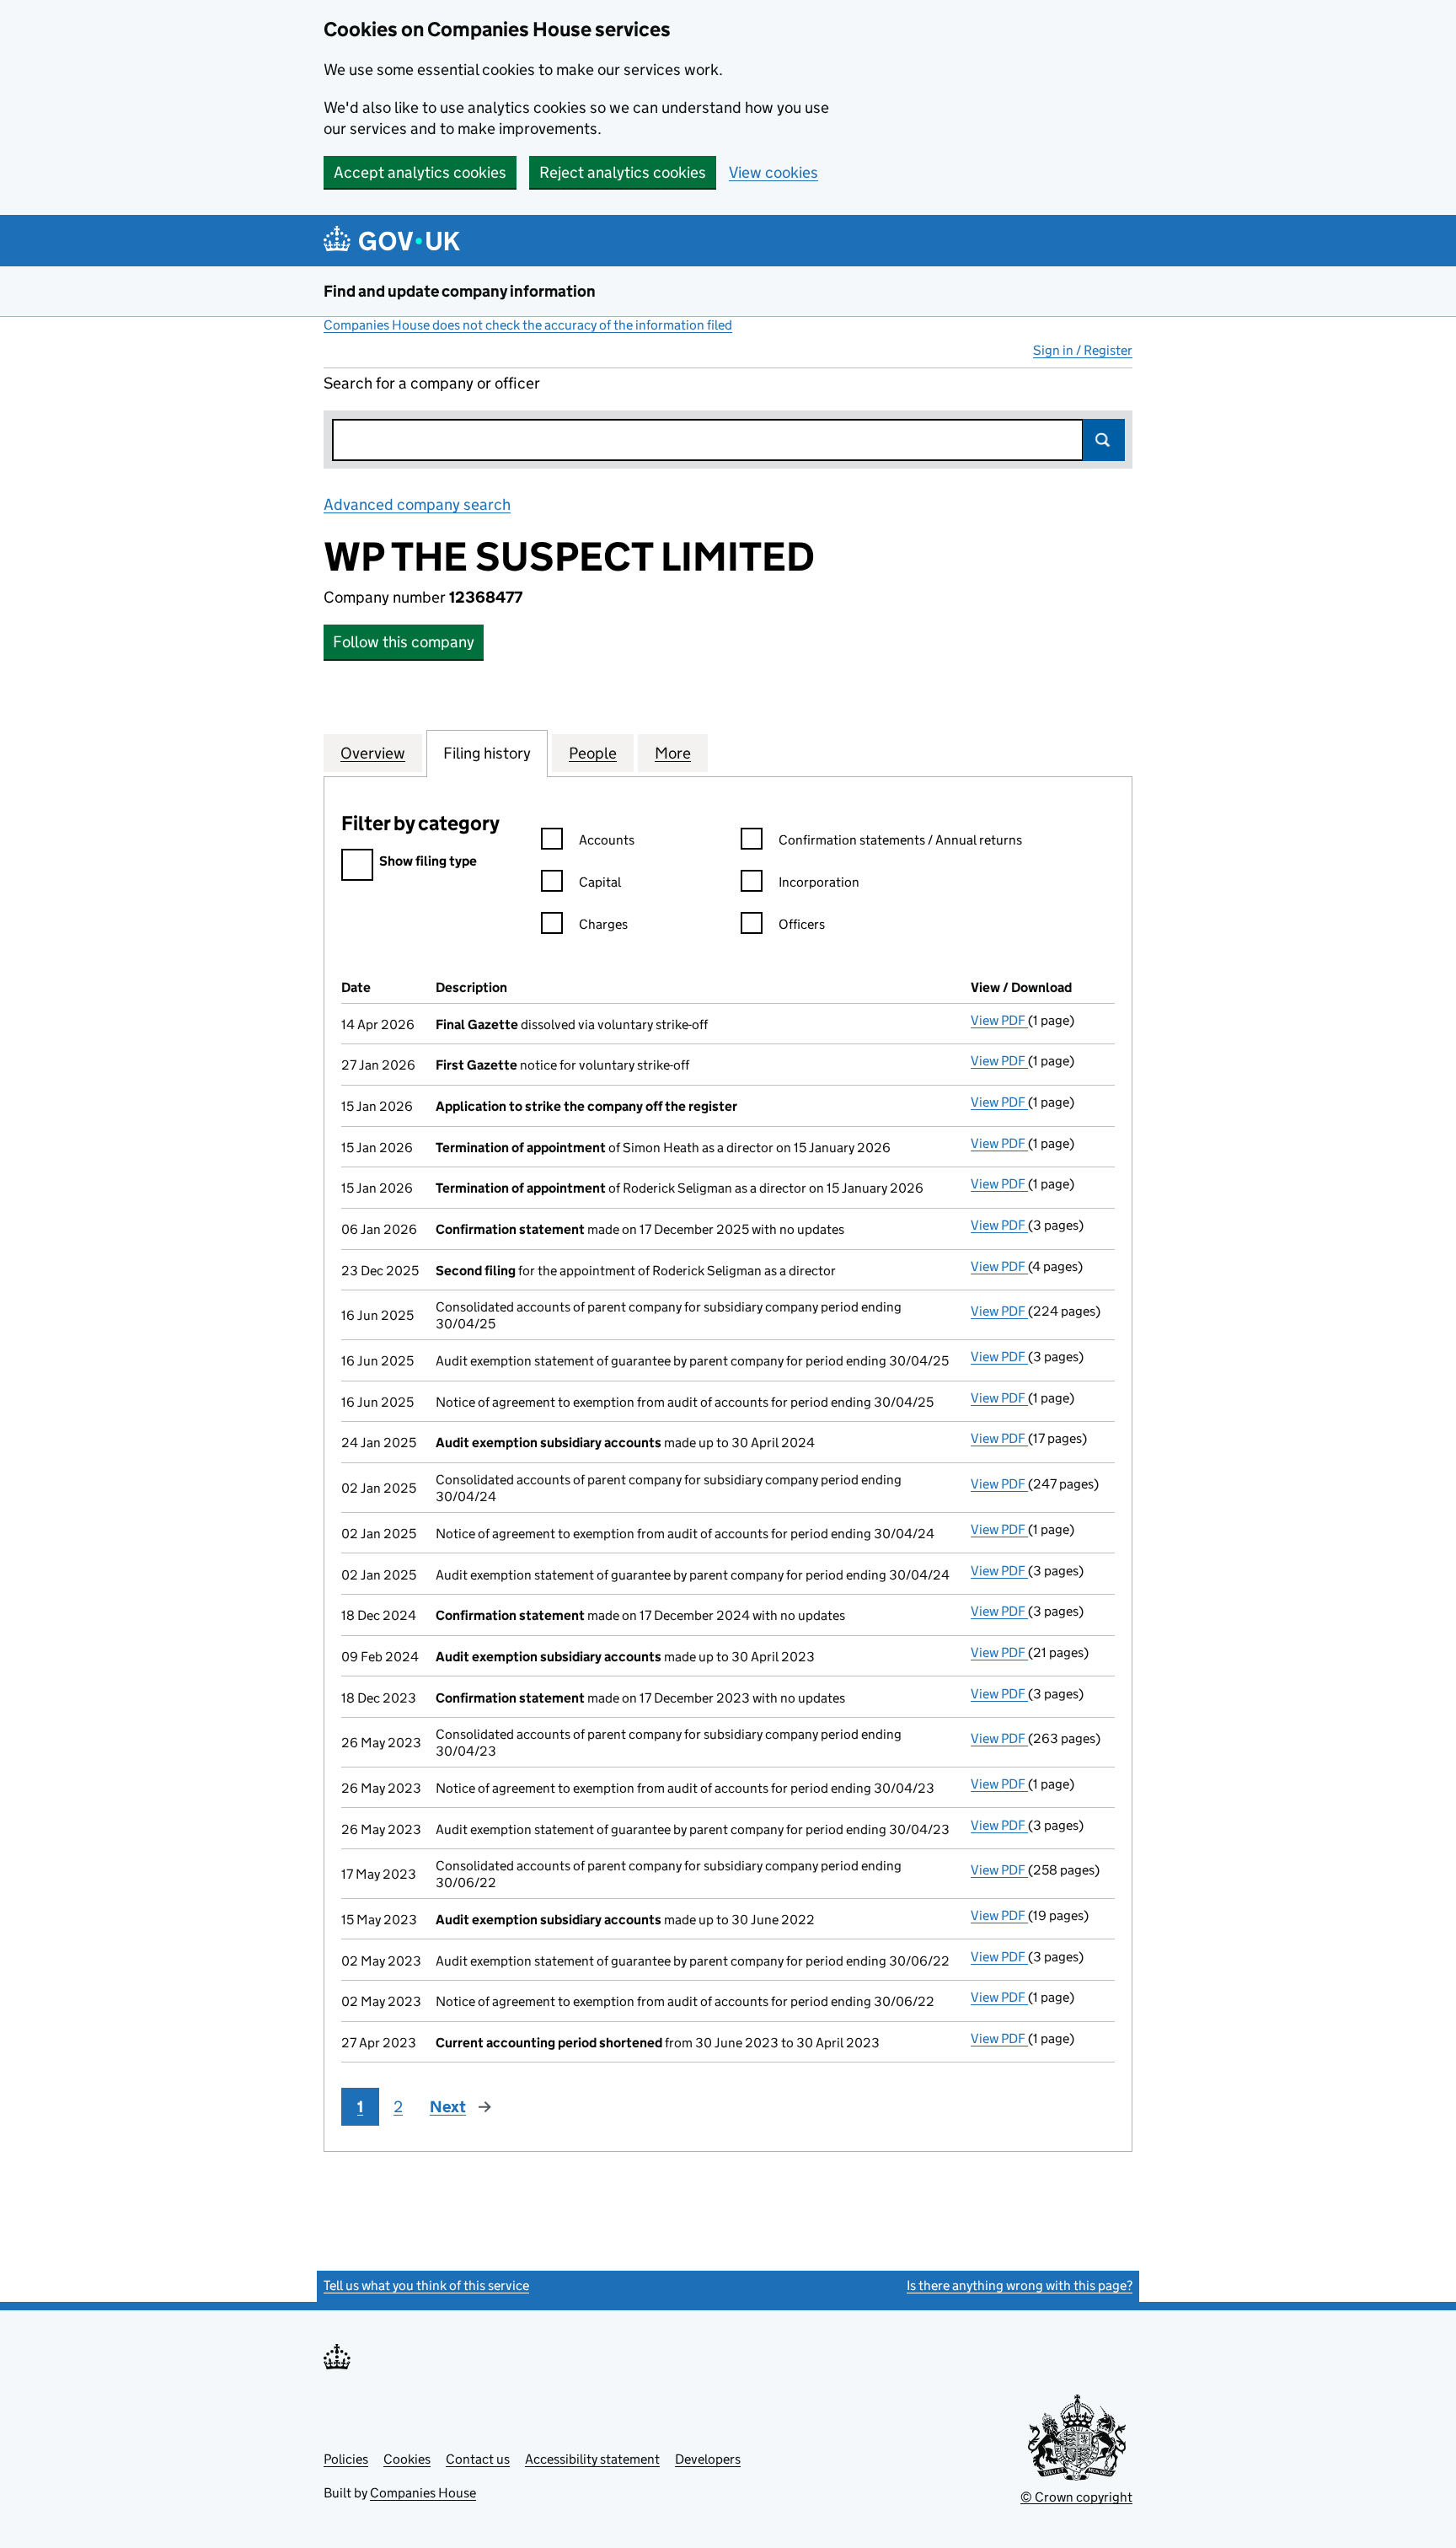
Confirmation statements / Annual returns (900, 840)
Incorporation (819, 882)
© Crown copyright (1076, 2497)
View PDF (999, 1020)
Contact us (478, 2459)
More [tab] (673, 753)
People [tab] (593, 753)
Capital (600, 882)
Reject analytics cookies (623, 172)
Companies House (423, 2493)
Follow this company (404, 642)
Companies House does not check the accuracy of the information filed (528, 325)
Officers (802, 924)
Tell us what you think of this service (426, 2285)
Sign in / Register (1083, 350)
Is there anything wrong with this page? (1020, 2285)
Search (1104, 440)
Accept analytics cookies (420, 172)
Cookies (407, 2459)
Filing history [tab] (487, 753)
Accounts (607, 840)
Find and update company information (460, 291)
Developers (708, 2459)
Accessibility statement (592, 2459)
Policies (346, 2459)
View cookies (773, 172)
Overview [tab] (373, 753)
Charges (603, 924)
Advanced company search (417, 504)
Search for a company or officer (432, 383)
